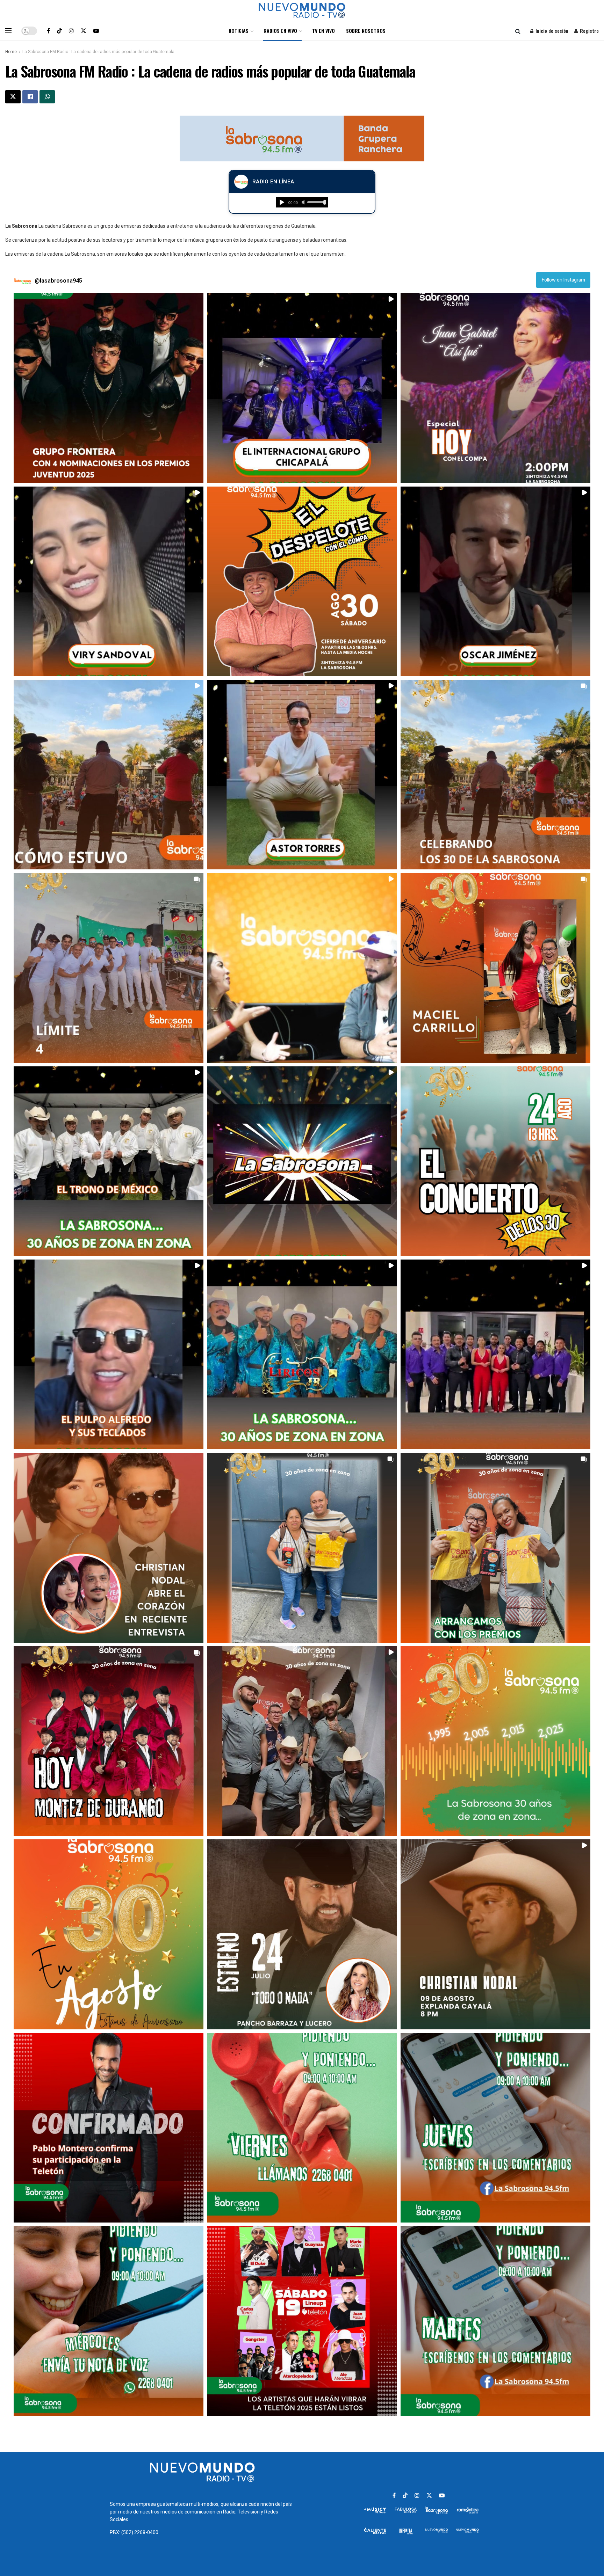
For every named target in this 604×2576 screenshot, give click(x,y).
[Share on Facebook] (30, 97)
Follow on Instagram (563, 280)
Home (11, 52)
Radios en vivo (280, 31)
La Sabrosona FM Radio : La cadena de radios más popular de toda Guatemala (98, 52)
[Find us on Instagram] (71, 31)
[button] (109, 388)
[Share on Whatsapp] (47, 97)
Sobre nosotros (366, 31)
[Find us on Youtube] (96, 31)
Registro (589, 31)
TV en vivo (323, 31)
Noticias (239, 31)
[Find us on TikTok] (59, 31)
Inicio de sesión (551, 31)
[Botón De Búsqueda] (518, 31)
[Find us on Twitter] (84, 31)
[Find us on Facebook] (48, 31)
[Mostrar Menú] (8, 31)
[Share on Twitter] (13, 97)
